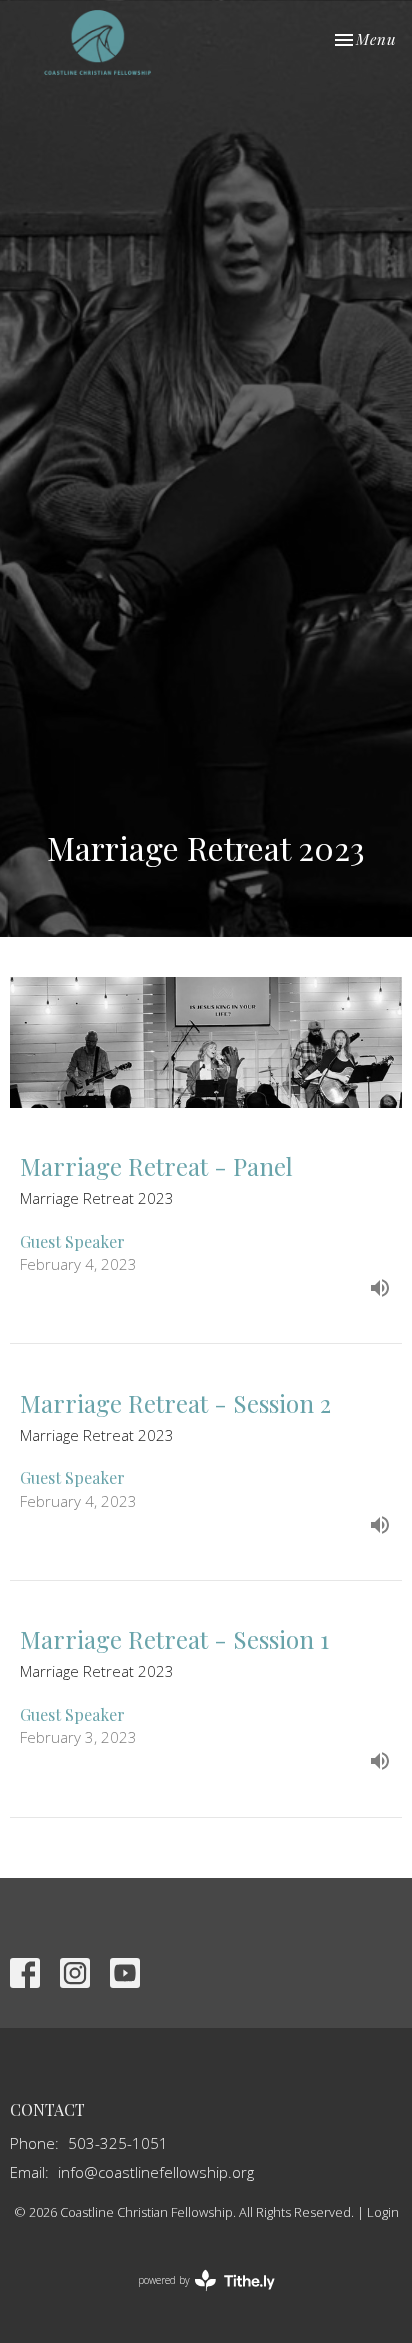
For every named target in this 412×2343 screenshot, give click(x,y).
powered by (195, 2297)
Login (383, 2212)
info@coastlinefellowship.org (156, 2172)
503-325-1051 (118, 2143)
